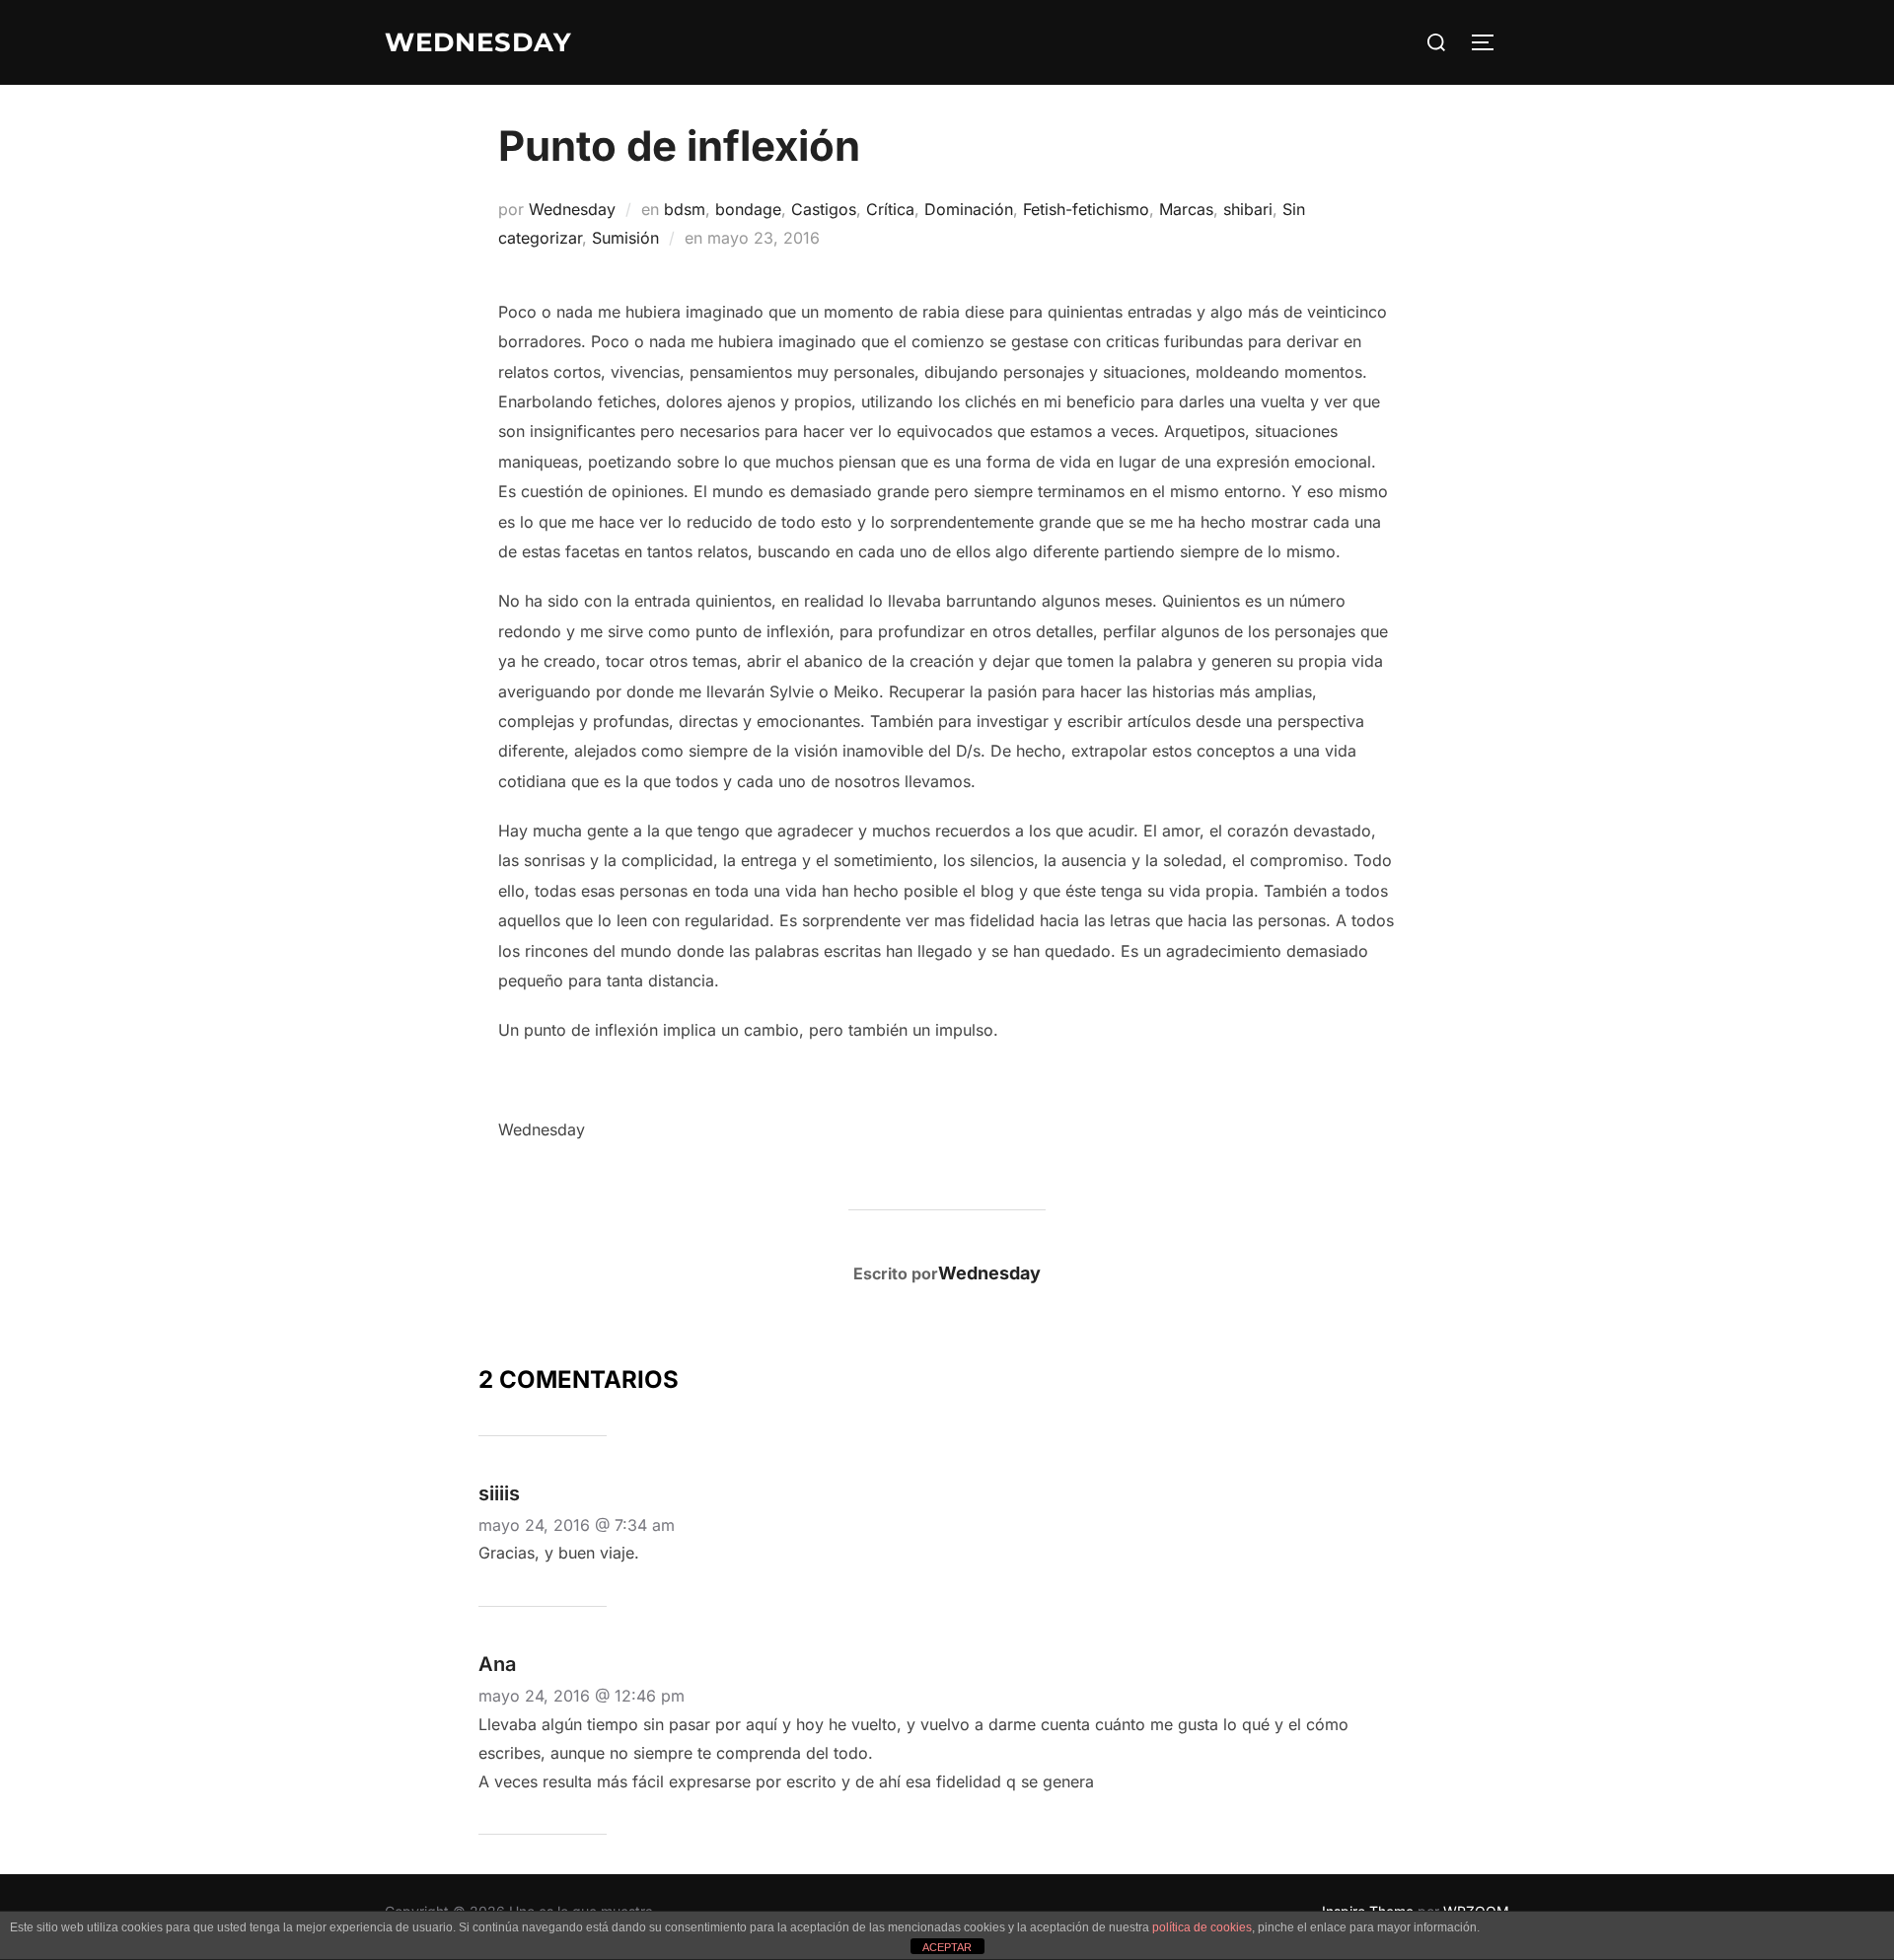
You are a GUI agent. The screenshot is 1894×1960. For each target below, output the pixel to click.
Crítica (890, 209)
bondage (748, 209)
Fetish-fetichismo (1086, 209)
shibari (1248, 209)
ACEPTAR (947, 1947)
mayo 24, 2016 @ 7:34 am (577, 1525)
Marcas (1186, 209)
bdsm (685, 209)
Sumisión (625, 238)
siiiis (499, 1493)
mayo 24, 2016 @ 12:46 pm (582, 1696)
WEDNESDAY (478, 42)
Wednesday (572, 209)
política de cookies (1202, 1927)
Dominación (969, 209)
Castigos (824, 209)
